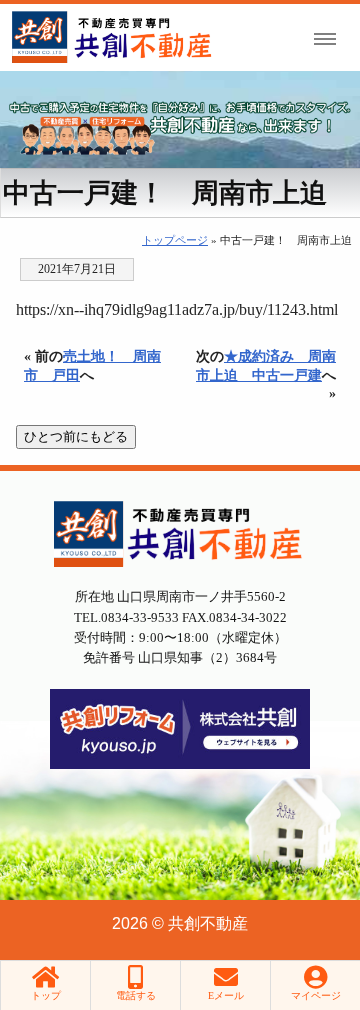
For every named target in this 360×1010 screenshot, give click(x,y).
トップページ (175, 240)
